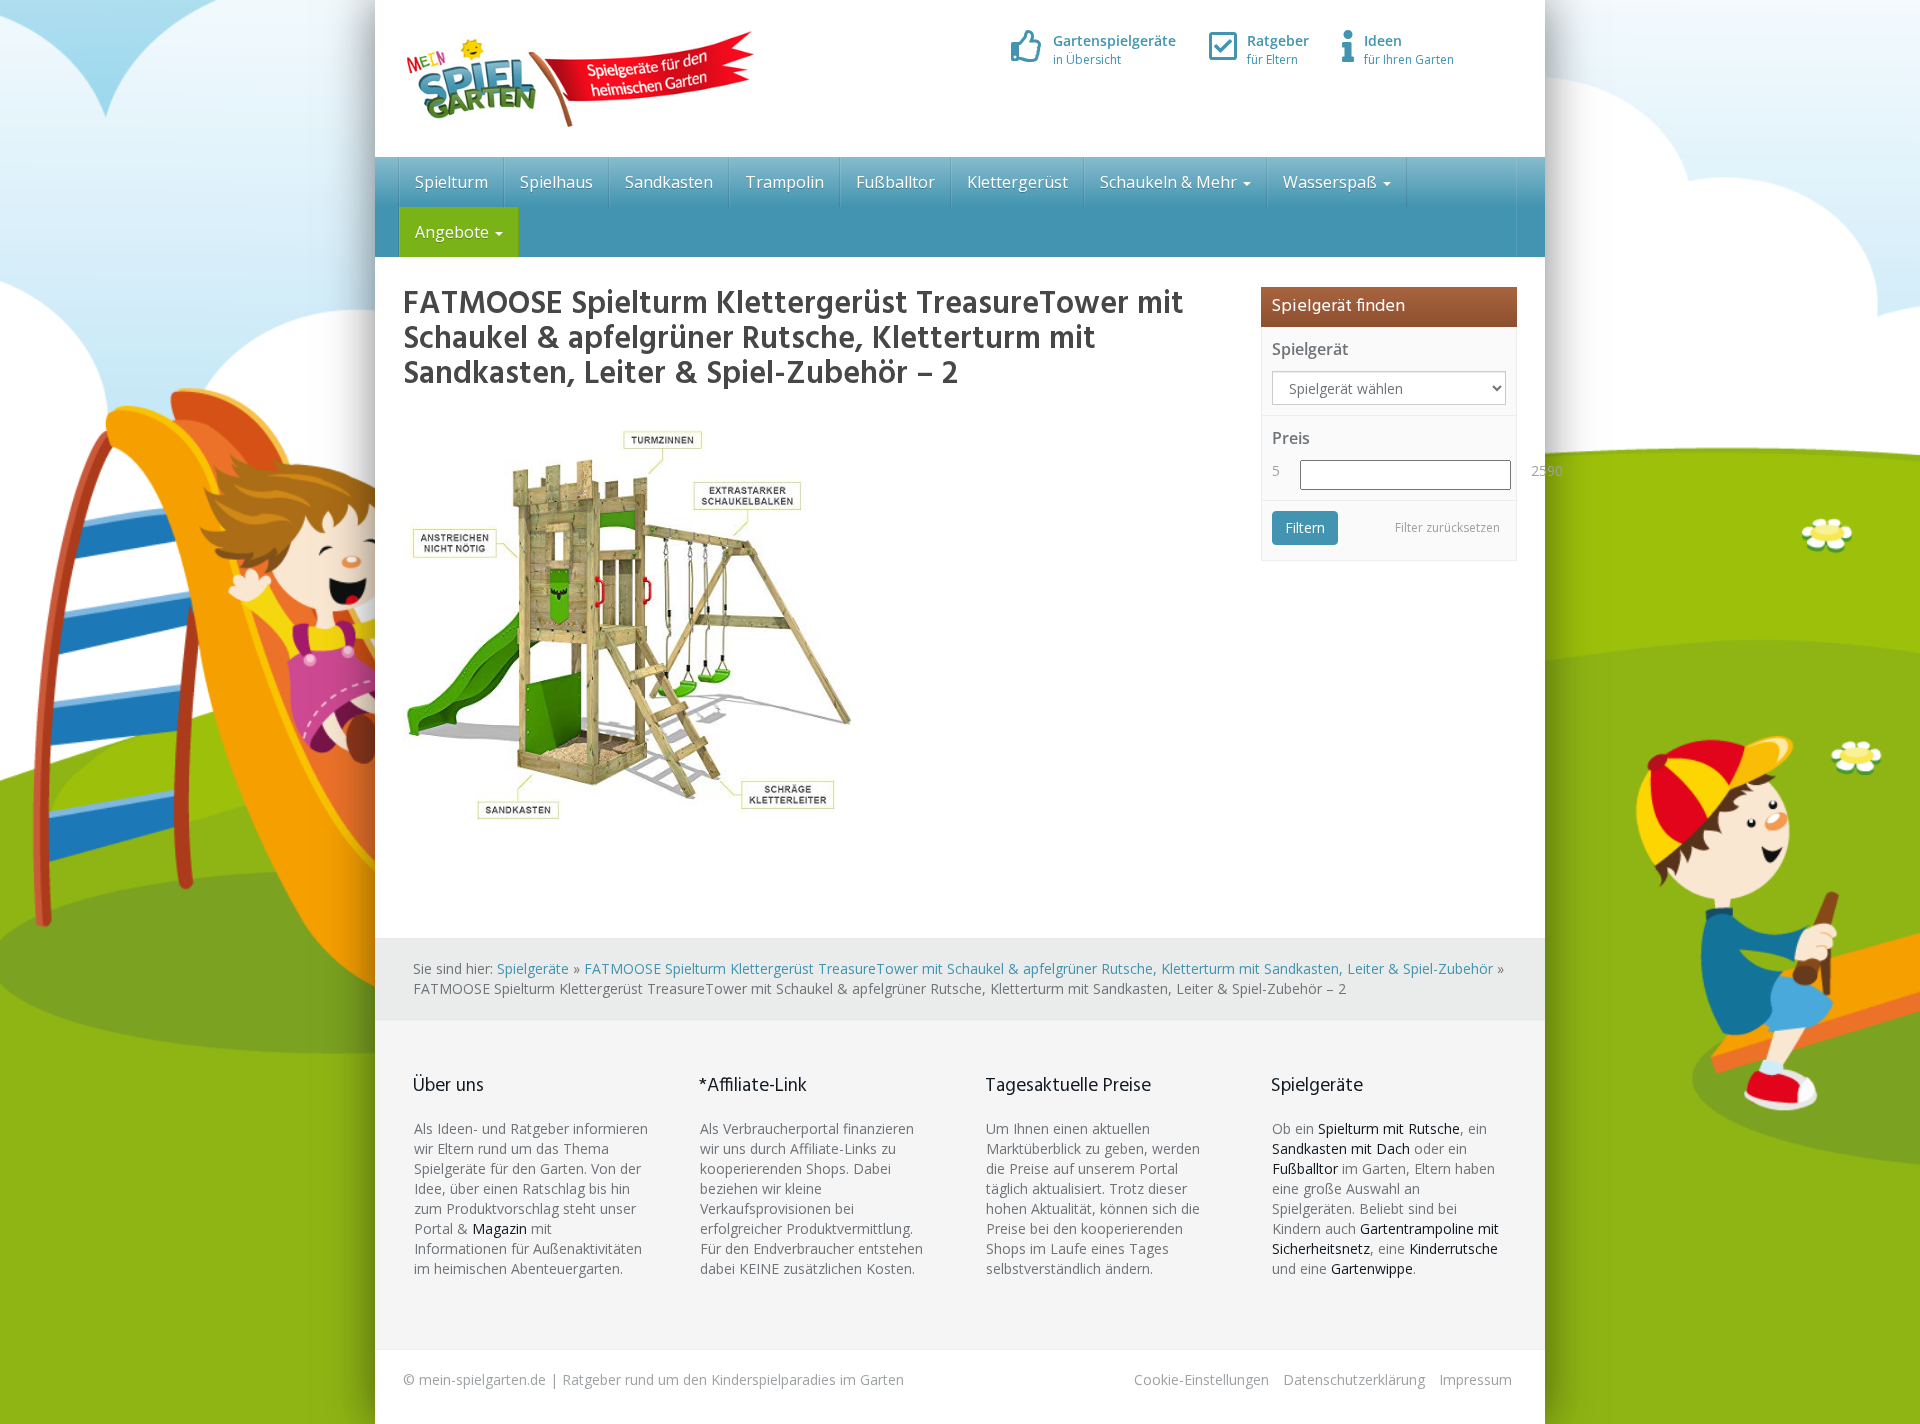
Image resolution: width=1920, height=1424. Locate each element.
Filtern (1305, 527)
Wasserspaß (1332, 182)
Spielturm (451, 182)
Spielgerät (1310, 349)
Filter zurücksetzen (1447, 527)
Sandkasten (669, 182)
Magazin (499, 1228)
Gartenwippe (1372, 1268)
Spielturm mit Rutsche (1389, 1128)
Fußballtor (895, 182)
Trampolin (784, 182)
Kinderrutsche (1453, 1248)
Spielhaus (556, 182)
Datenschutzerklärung (1354, 1379)
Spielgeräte (533, 968)
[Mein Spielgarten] (578, 78)
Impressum (1475, 1379)
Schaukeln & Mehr (1170, 182)
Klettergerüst (1017, 182)
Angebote (454, 232)
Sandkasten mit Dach (1341, 1148)
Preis (1291, 438)
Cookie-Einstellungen (1201, 1379)
